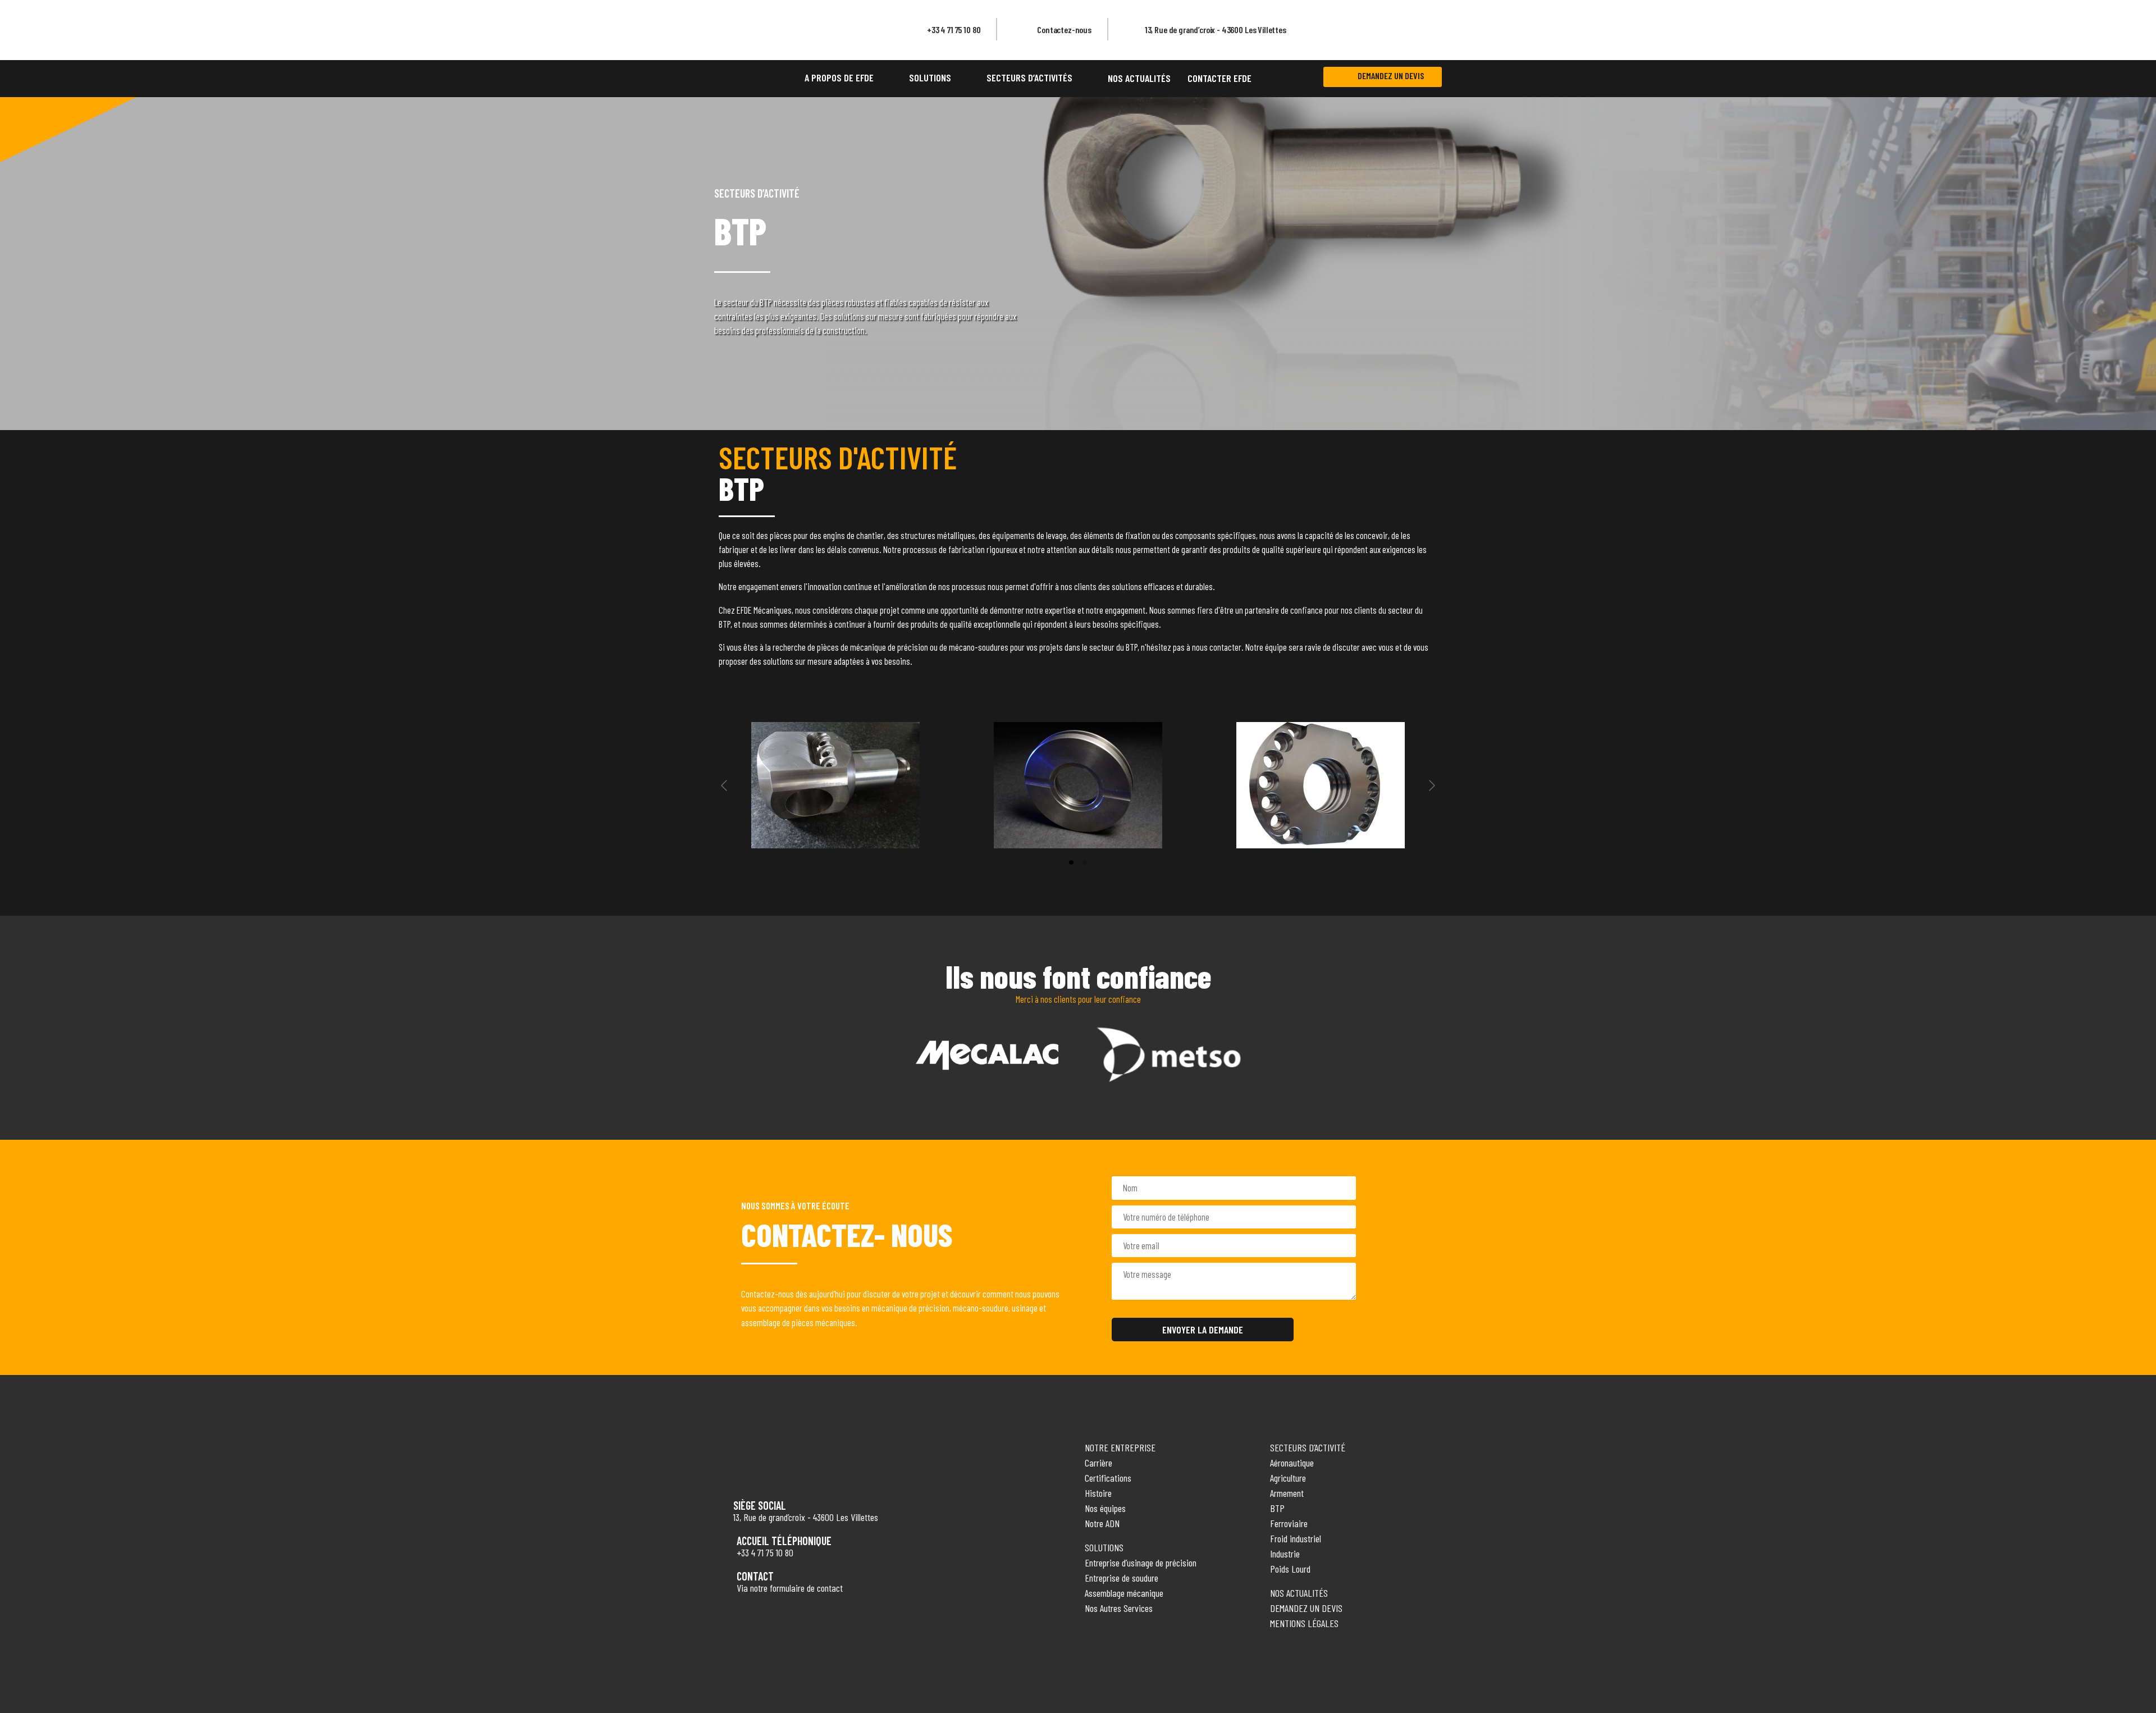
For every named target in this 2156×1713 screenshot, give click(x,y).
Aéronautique (1292, 1463)
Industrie (1285, 1554)
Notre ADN (1102, 1523)
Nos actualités (1299, 1593)
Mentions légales (1304, 1623)
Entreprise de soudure (1122, 1578)
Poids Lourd (1290, 1569)
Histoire (1098, 1493)
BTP (1277, 1508)
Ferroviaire (1289, 1523)
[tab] (1071, 862)
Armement (1287, 1493)
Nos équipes (1105, 1508)
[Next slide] (1431, 785)
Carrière (1098, 1463)
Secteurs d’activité (1308, 1447)
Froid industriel (1296, 1538)
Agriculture (1288, 1478)
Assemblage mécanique (1124, 1593)
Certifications (1108, 1478)
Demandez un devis (1391, 76)
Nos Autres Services (1119, 1608)
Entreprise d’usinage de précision (1141, 1563)
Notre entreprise (1120, 1447)
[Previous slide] (725, 785)
